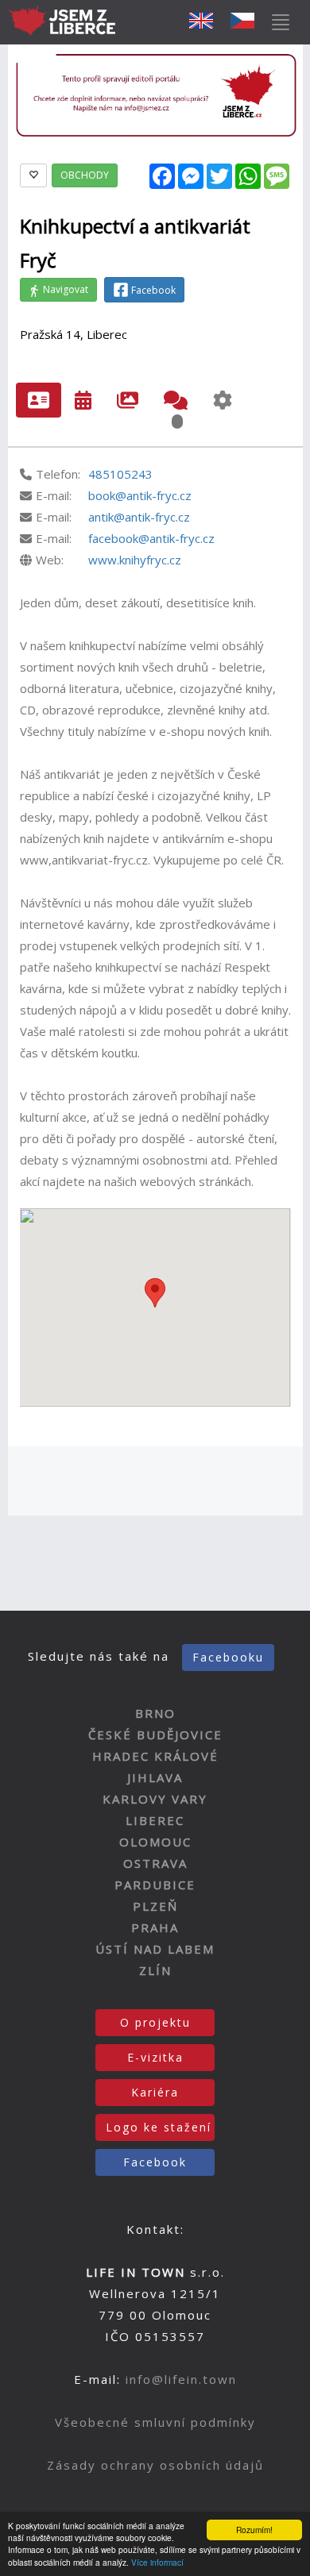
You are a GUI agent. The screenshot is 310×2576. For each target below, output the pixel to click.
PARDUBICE (155, 1885)
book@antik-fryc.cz (140, 495)
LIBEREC (155, 1820)
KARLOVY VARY (155, 1799)
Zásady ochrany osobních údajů (155, 2465)
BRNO (155, 1713)
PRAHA (155, 1927)
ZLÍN (155, 1970)
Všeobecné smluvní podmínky (155, 2422)
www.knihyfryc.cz (135, 560)
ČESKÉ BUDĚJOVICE (155, 1735)
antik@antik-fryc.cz (139, 517)
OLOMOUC (155, 1842)
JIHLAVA (155, 1777)
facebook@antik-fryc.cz (151, 538)
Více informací (157, 2562)
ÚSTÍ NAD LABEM (155, 1949)
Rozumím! (254, 2530)
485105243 (120, 474)
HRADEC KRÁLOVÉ (155, 1756)
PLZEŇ (155, 1906)
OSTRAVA (155, 1863)
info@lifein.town (181, 2379)
